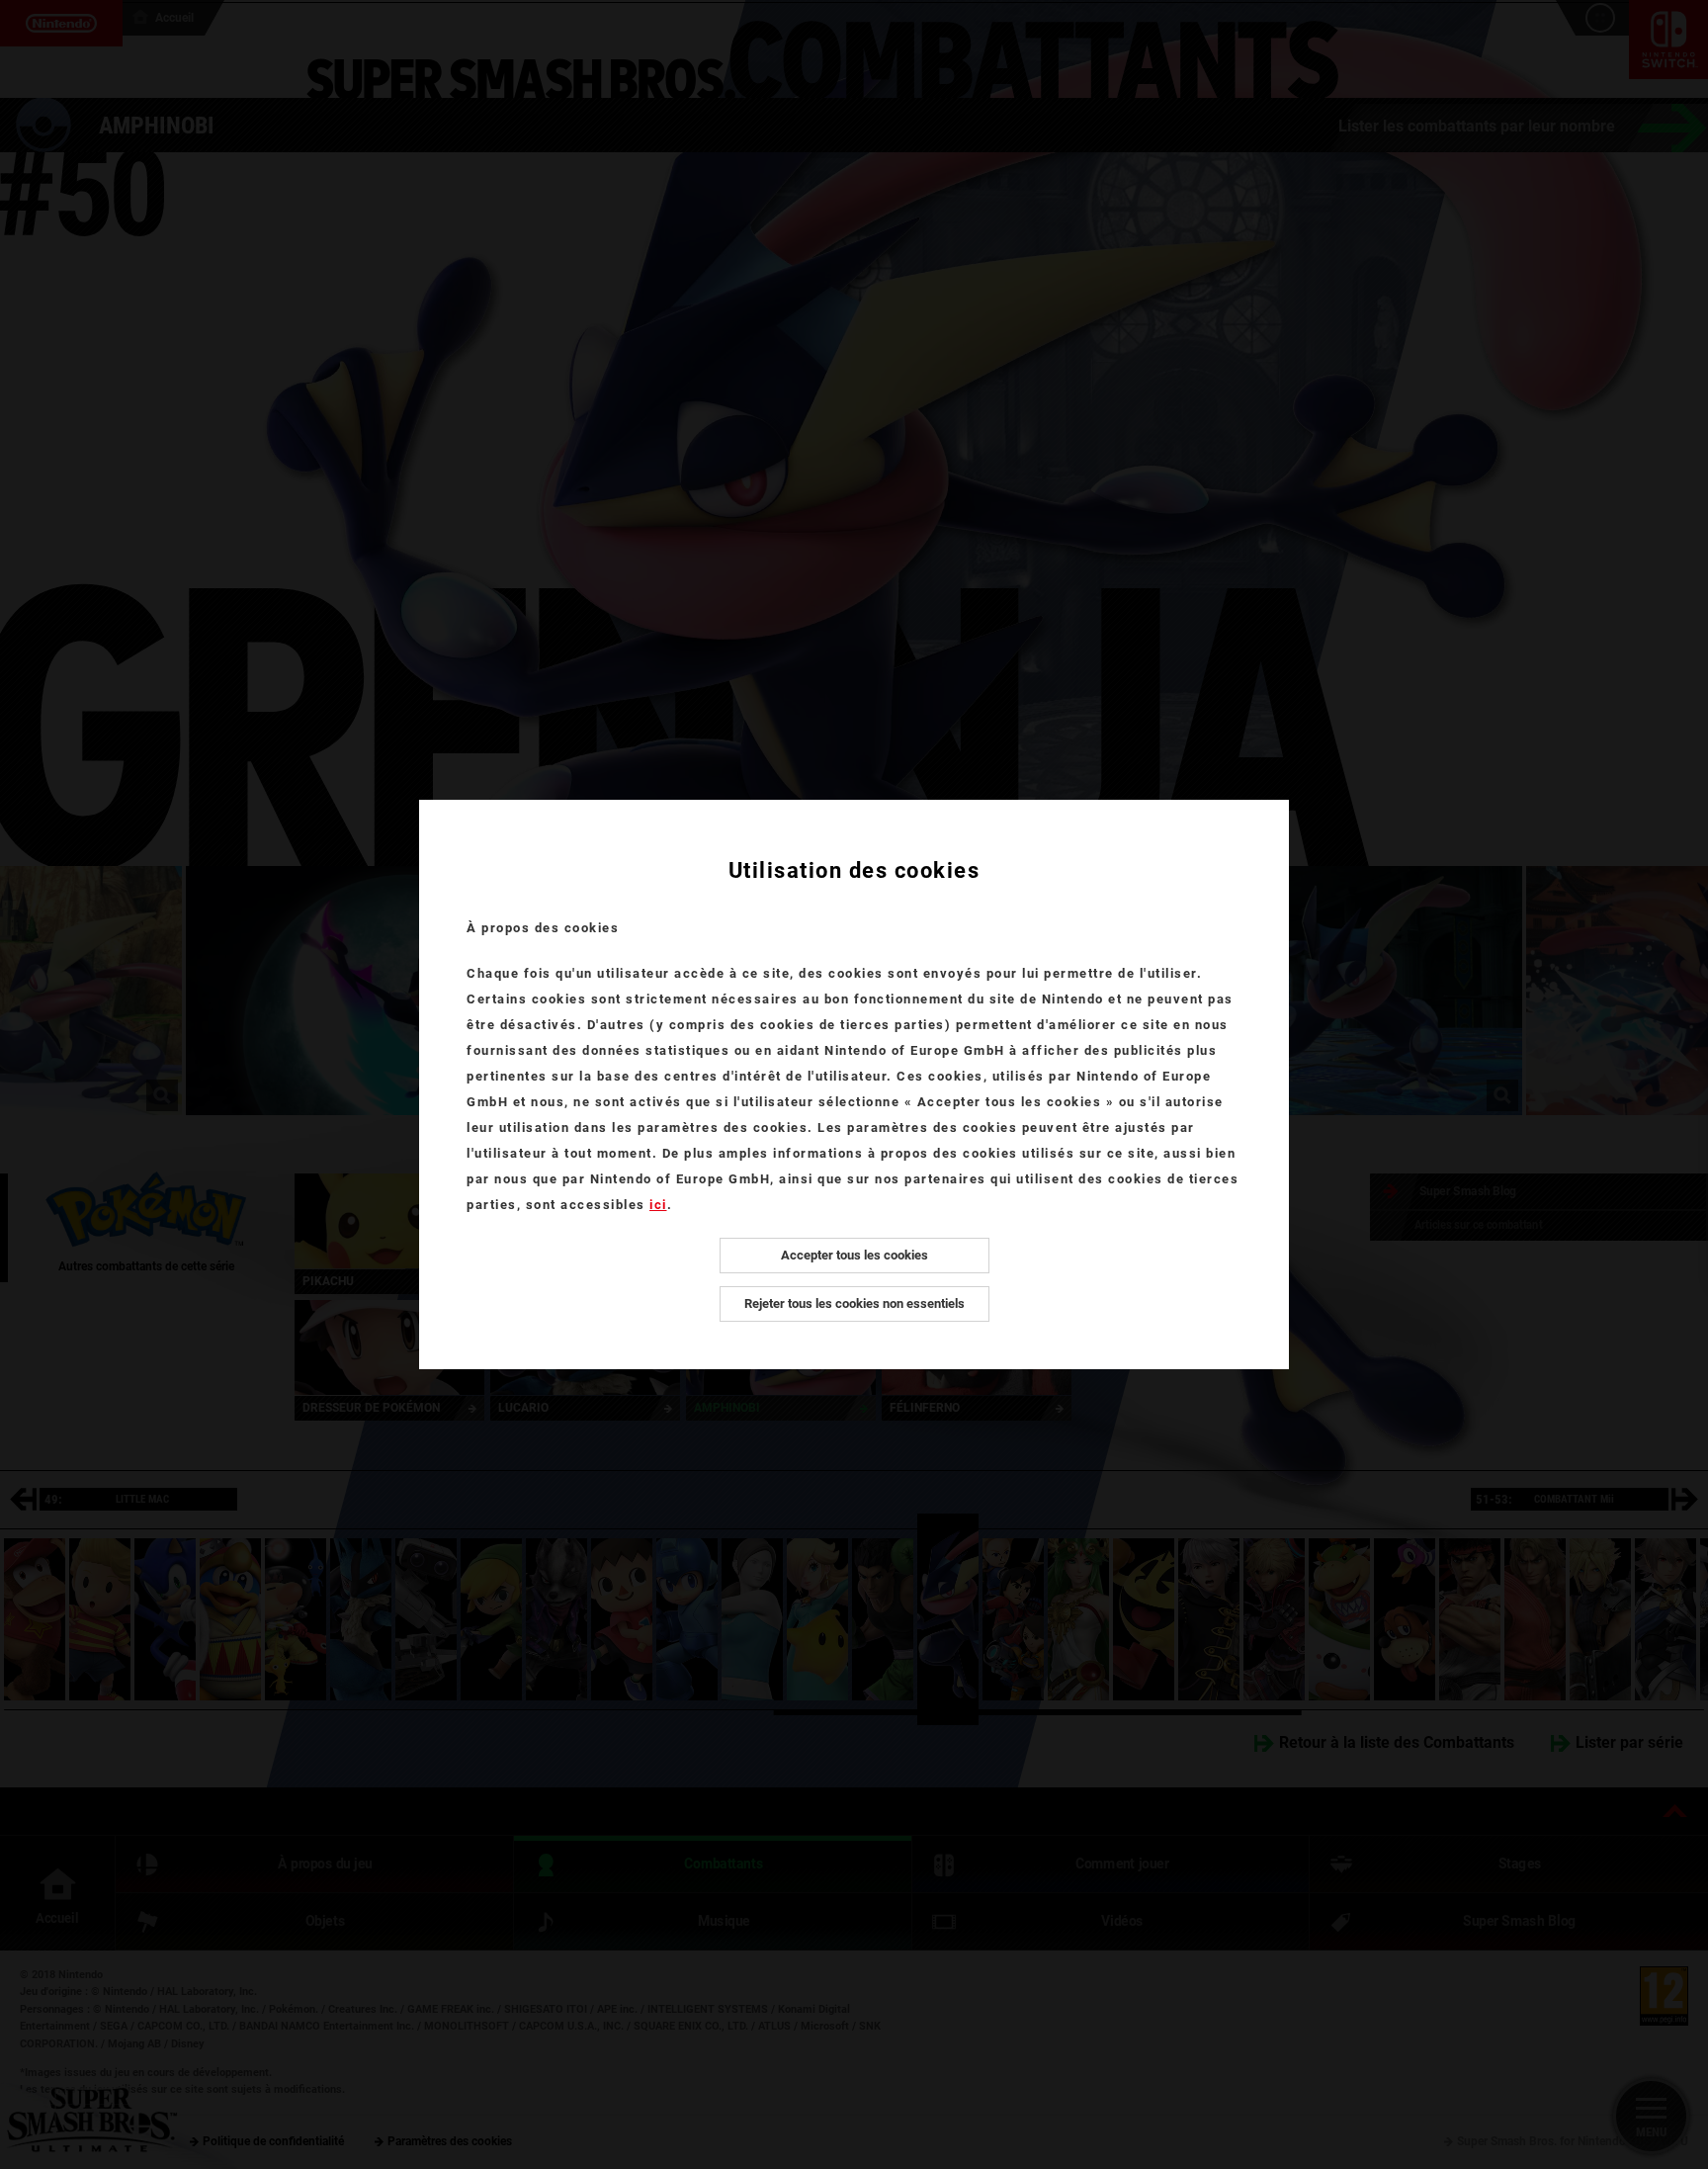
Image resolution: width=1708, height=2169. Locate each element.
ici (658, 1205)
